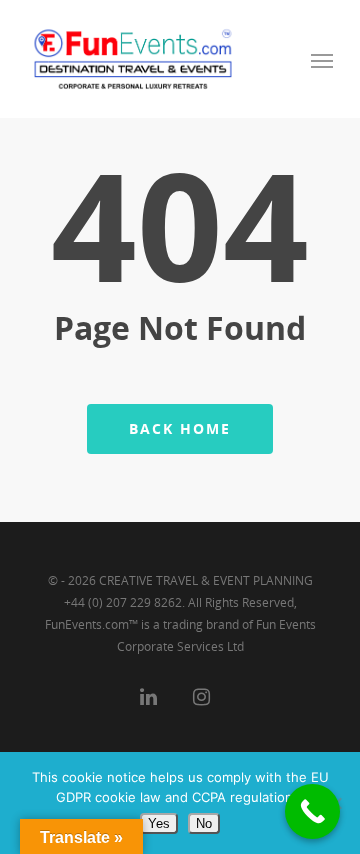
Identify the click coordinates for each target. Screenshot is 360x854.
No (204, 823)
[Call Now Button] (312, 811)
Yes (159, 823)
